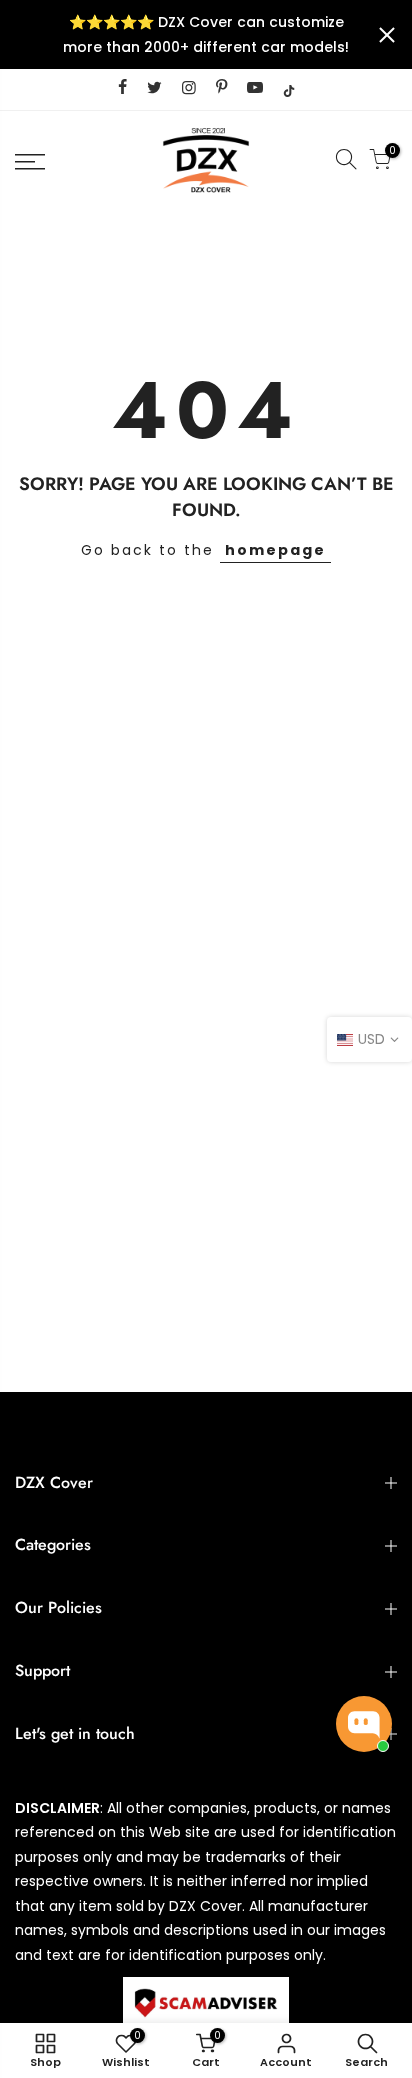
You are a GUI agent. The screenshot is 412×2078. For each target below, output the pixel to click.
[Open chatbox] (364, 1724)
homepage (275, 550)
